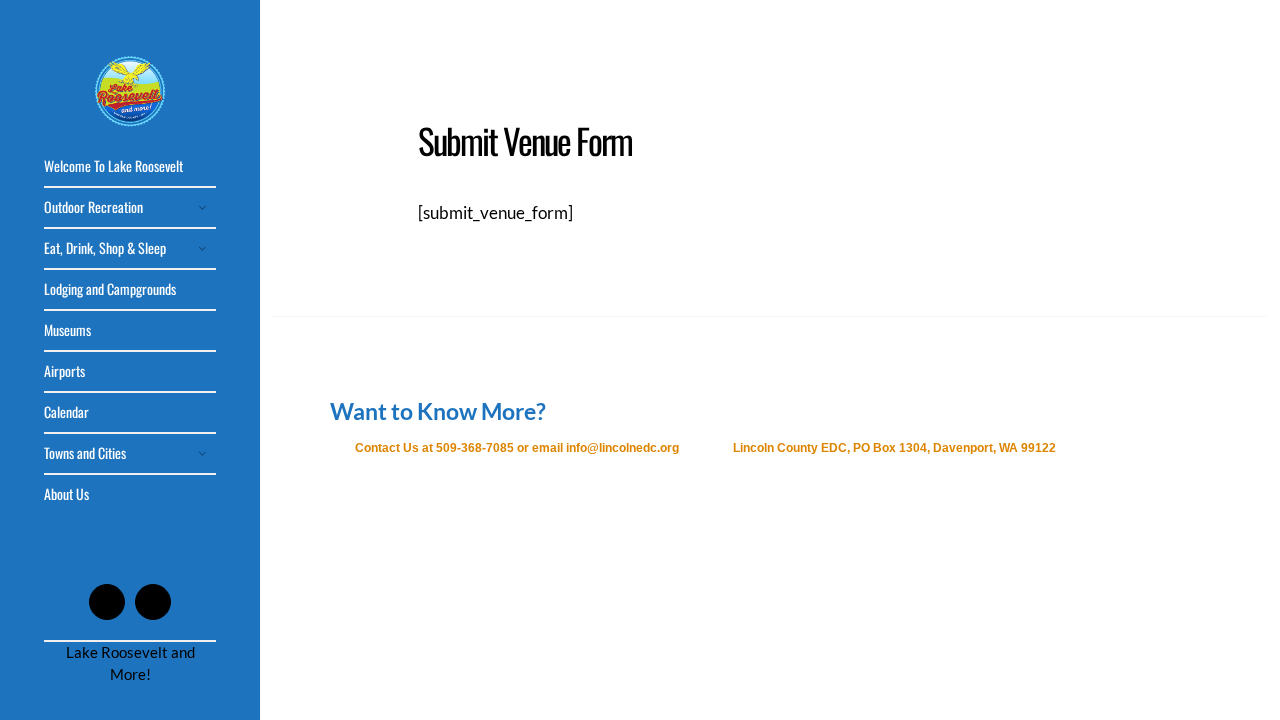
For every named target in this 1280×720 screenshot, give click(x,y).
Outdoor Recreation (93, 206)
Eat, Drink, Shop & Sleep (105, 247)
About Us (66, 493)
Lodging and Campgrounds (110, 288)
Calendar (66, 411)
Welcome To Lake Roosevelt (113, 165)
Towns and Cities (85, 452)
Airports (64, 370)
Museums (67, 329)
